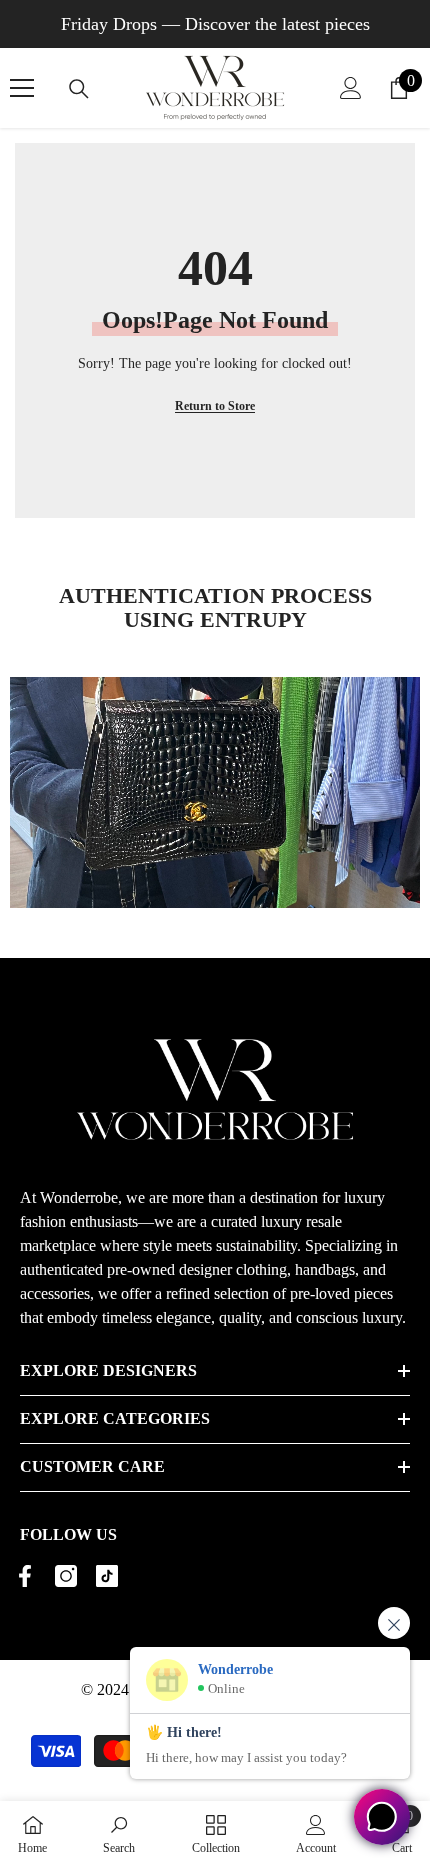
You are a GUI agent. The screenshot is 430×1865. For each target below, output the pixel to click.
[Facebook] (25, 1576)
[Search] (79, 89)
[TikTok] (107, 1576)
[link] (119, 1833)
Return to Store (215, 406)
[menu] (22, 88)
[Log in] (351, 88)
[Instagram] (66, 1576)
